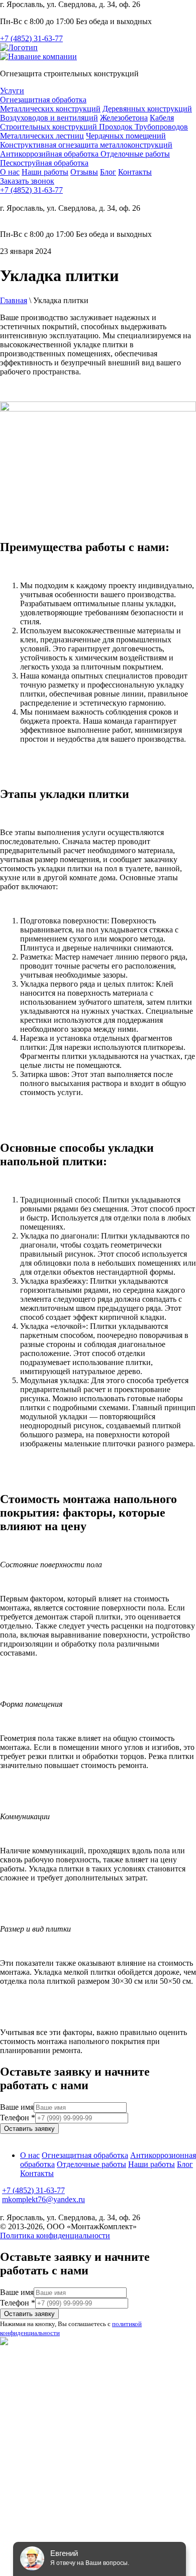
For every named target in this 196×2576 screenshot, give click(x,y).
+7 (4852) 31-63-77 (31, 38)
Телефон (18, 2118)
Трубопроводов (161, 127)
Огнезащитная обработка (43, 100)
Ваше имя (17, 2107)
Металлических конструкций (50, 109)
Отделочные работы (135, 154)
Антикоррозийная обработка (50, 154)
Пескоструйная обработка (44, 163)
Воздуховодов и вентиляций (49, 118)
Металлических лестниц (42, 136)
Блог (108, 172)
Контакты (135, 172)
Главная (14, 300)
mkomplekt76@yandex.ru (43, 2199)
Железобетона (124, 118)
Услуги (12, 91)
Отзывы (84, 172)
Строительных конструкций (50, 127)
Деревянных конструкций (147, 109)
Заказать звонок (27, 181)
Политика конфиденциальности (55, 2235)
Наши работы (45, 172)
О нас (10, 172)
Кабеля (162, 118)
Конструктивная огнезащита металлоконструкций (86, 145)
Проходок (117, 127)
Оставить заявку (29, 2129)
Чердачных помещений (126, 136)
